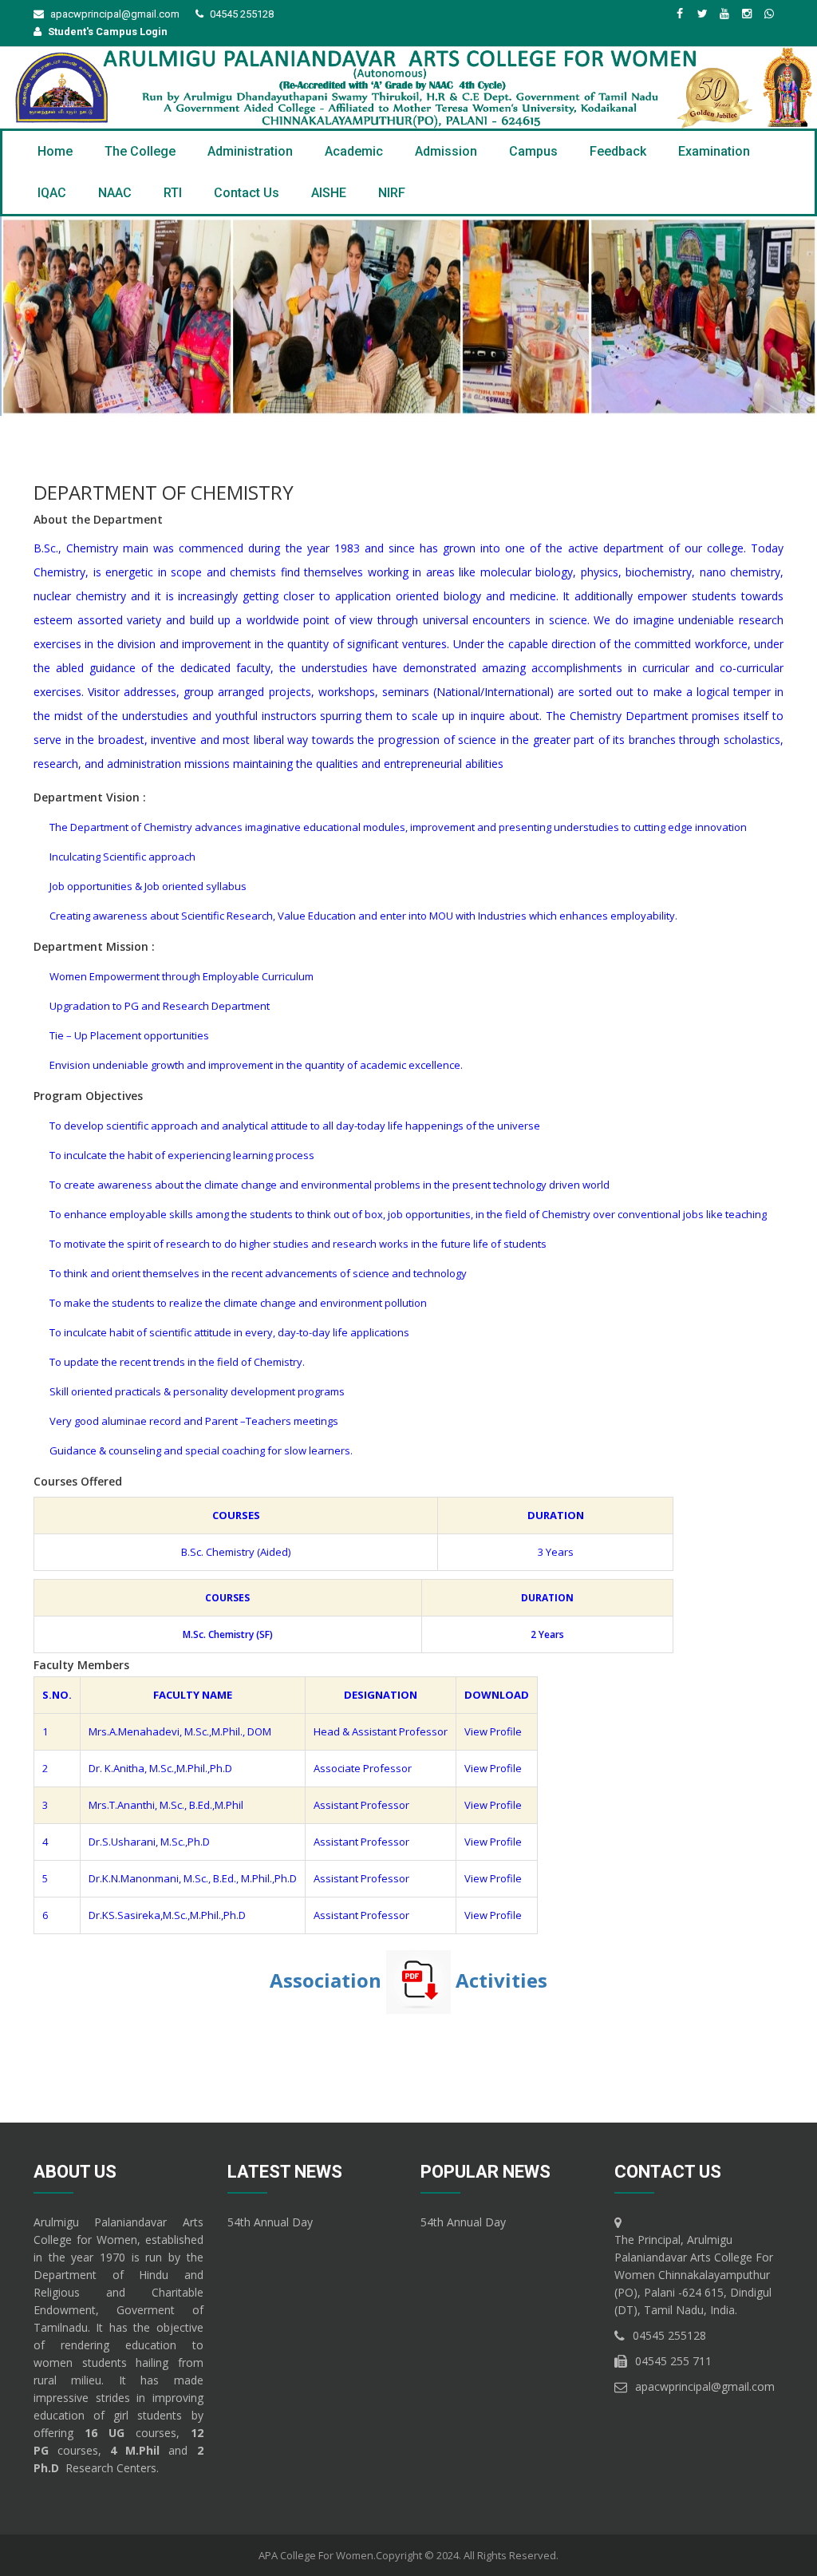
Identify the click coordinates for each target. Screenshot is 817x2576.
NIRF (392, 193)
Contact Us (247, 193)
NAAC (115, 193)
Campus (533, 151)
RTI (173, 193)
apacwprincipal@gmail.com (115, 14)
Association (328, 1979)
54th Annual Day (270, 2222)
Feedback (618, 151)
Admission (446, 151)
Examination (714, 151)
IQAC (52, 193)
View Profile (493, 1731)
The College (140, 151)
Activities (501, 1979)
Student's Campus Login (108, 32)
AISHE (329, 193)
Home (55, 151)
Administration (250, 151)
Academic (354, 151)
